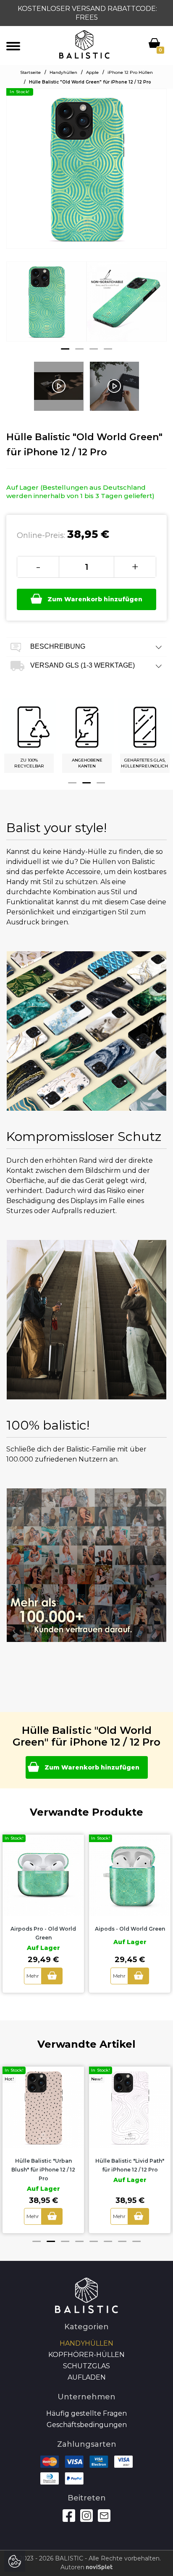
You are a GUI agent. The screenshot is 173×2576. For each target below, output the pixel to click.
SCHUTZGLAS (86, 2366)
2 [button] (79, 349)
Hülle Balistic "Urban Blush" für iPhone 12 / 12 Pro (43, 2170)
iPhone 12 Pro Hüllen (130, 72)
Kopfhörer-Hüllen (86, 2355)
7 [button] (122, 2241)
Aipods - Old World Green (130, 1929)
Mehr (33, 1976)
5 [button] (94, 2241)
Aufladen (87, 2377)
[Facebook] (69, 2516)
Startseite (30, 72)
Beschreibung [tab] (57, 647)
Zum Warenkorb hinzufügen (95, 599)
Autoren (73, 2567)
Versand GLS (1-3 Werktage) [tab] (82, 666)
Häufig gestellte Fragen (86, 2413)
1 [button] (65, 349)
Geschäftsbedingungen (87, 2425)
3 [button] (94, 349)
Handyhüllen (63, 72)
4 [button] (108, 349)
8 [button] (136, 2241)
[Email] (104, 2516)
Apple (92, 72)
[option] (46, 308)
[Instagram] (86, 2516)
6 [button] (108, 2241)
